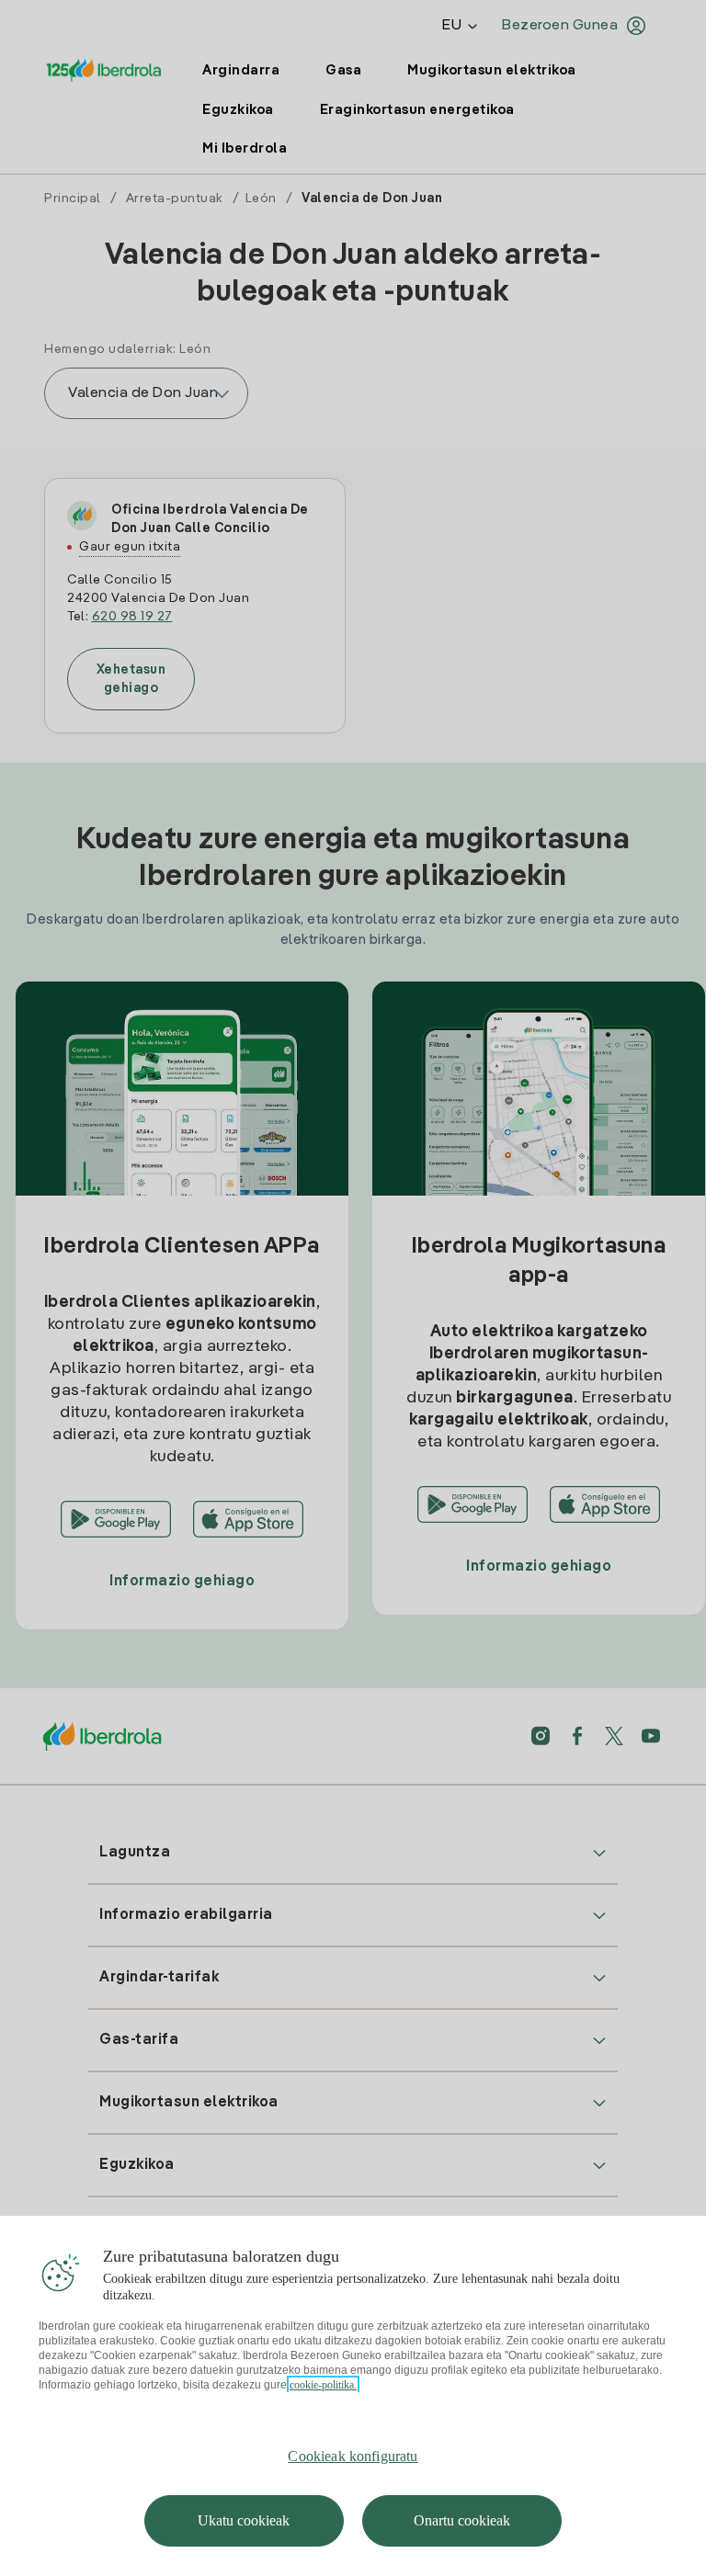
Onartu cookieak (462, 2520)
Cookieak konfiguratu (353, 2456)
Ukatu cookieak (244, 2520)
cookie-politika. (323, 2385)
